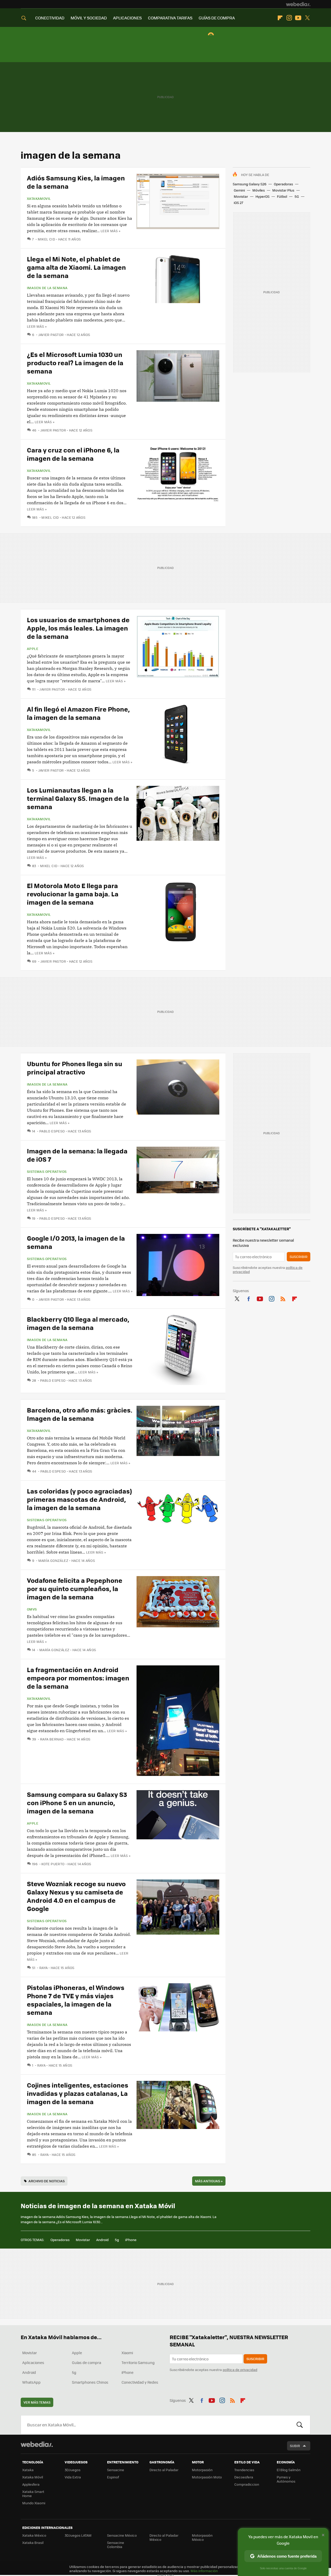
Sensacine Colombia (116, 2545)
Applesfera (31, 2484)
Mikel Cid (46, 239)
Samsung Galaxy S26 (250, 184)
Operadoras (283, 184)
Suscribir (299, 1257)
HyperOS (262, 196)
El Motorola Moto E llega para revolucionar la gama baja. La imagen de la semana (73, 894)
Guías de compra (86, 2362)
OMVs (32, 1609)
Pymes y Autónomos (286, 2479)
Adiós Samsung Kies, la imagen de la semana (76, 182)
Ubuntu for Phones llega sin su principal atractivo (75, 1068)
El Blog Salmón (289, 2470)
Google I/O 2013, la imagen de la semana (76, 1242)
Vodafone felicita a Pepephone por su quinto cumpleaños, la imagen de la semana (75, 1588)
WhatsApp (31, 2382)
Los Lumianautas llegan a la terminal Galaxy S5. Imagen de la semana (78, 798)
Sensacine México (122, 2535)
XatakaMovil (39, 199)
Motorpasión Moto (207, 2477)
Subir (295, 2446)
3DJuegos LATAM (78, 2535)
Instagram (289, 18)
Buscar (300, 2425)
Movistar (241, 196)
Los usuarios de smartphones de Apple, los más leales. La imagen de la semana (78, 628)
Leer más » (110, 231)
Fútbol (282, 196)
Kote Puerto (53, 1864)
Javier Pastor (51, 335)
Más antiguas (209, 2181)
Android (102, 2240)
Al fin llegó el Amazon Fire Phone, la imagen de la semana (78, 713)
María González (53, 1560)
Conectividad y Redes (140, 2382)
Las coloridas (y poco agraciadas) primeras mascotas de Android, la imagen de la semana (79, 1499)
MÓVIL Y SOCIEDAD (89, 18)
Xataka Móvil (33, 2477)
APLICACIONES (127, 18)
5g (117, 2240)
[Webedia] (298, 4)
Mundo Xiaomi (34, 2503)
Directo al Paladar (164, 2470)
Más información (204, 2571)
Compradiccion (247, 2484)
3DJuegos (73, 2470)
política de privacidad (240, 2370)
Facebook (249, 1298)
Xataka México (34, 2535)
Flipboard (280, 18)
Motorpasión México (202, 2537)
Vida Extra (73, 2477)
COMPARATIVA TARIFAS (170, 18)
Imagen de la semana (47, 288)
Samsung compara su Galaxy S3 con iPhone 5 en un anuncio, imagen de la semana (77, 1802)
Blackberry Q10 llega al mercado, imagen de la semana (78, 1323)
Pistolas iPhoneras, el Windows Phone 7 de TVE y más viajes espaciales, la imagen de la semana (76, 2000)
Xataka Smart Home (33, 2494)
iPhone (131, 2240)
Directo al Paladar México (164, 2537)
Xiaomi (127, 2353)
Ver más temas (37, 2402)
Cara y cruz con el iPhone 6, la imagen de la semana (73, 454)
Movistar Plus (283, 190)
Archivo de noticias (47, 2181)
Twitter (307, 18)
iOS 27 (238, 203)
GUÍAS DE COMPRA (217, 18)
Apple (33, 649)
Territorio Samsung (138, 2362)
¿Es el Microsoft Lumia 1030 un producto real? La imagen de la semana (75, 363)
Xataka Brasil (33, 2542)
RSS (283, 1298)
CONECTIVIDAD (50, 18)
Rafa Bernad (52, 1739)
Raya (43, 1968)
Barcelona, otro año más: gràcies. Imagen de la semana (80, 1414)
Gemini (239, 190)
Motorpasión (202, 2470)
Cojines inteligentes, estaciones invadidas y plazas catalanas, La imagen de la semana (78, 2093)
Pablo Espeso (52, 1131)
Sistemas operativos (47, 1172)
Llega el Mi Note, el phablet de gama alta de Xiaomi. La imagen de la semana (76, 267)
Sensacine (116, 2470)
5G (297, 196)
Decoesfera (244, 2477)
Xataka (28, 2470)
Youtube (298, 18)
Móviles (259, 190)
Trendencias (244, 2470)
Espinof (113, 2477)
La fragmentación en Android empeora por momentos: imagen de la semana (78, 1678)
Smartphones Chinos (90, 2382)
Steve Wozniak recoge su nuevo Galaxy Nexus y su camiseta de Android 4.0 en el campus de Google (76, 1896)
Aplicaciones (33, 2362)
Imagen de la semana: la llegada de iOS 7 (77, 1155)
